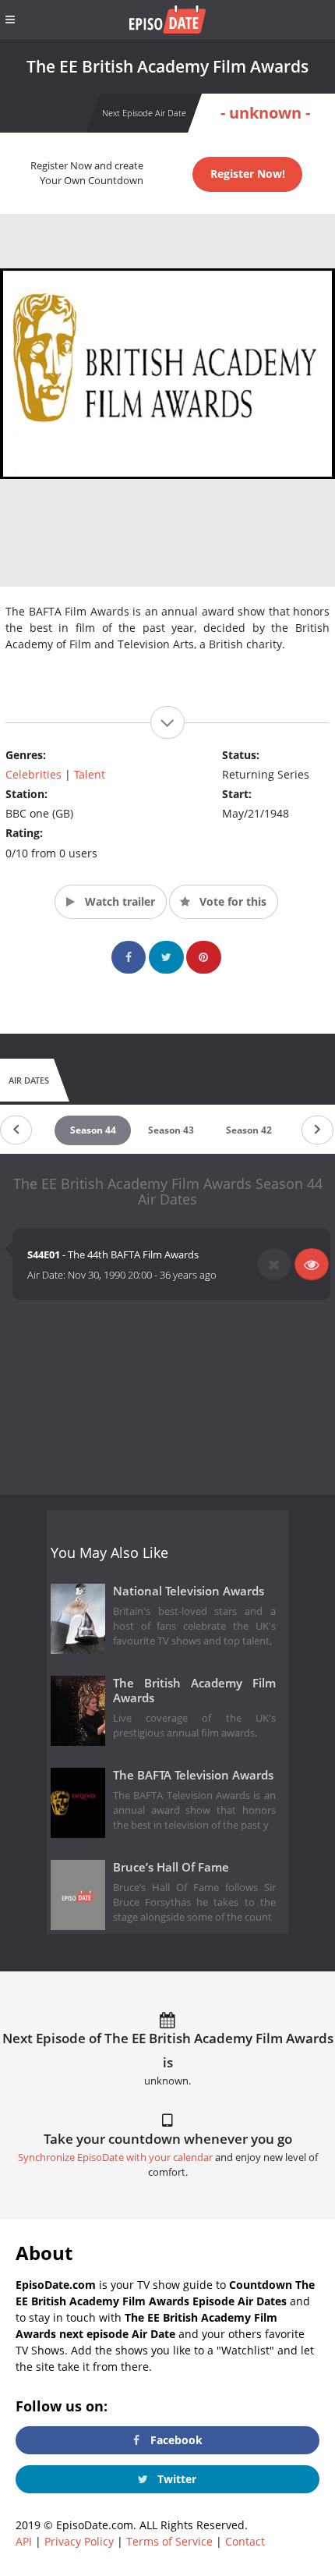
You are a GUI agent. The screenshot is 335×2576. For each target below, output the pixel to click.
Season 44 (93, 1130)
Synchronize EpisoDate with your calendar (115, 2157)
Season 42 (249, 1130)
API (24, 2541)
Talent (90, 774)
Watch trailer (118, 901)
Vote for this (231, 901)
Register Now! (248, 174)
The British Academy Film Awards (194, 1691)
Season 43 (171, 1130)
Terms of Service (169, 2541)
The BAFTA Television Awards (193, 1775)
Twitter (175, 2479)
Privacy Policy (79, 2541)
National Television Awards (189, 1591)
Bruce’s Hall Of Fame (171, 1867)
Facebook (175, 2440)
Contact (245, 2541)
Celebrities (33, 774)
